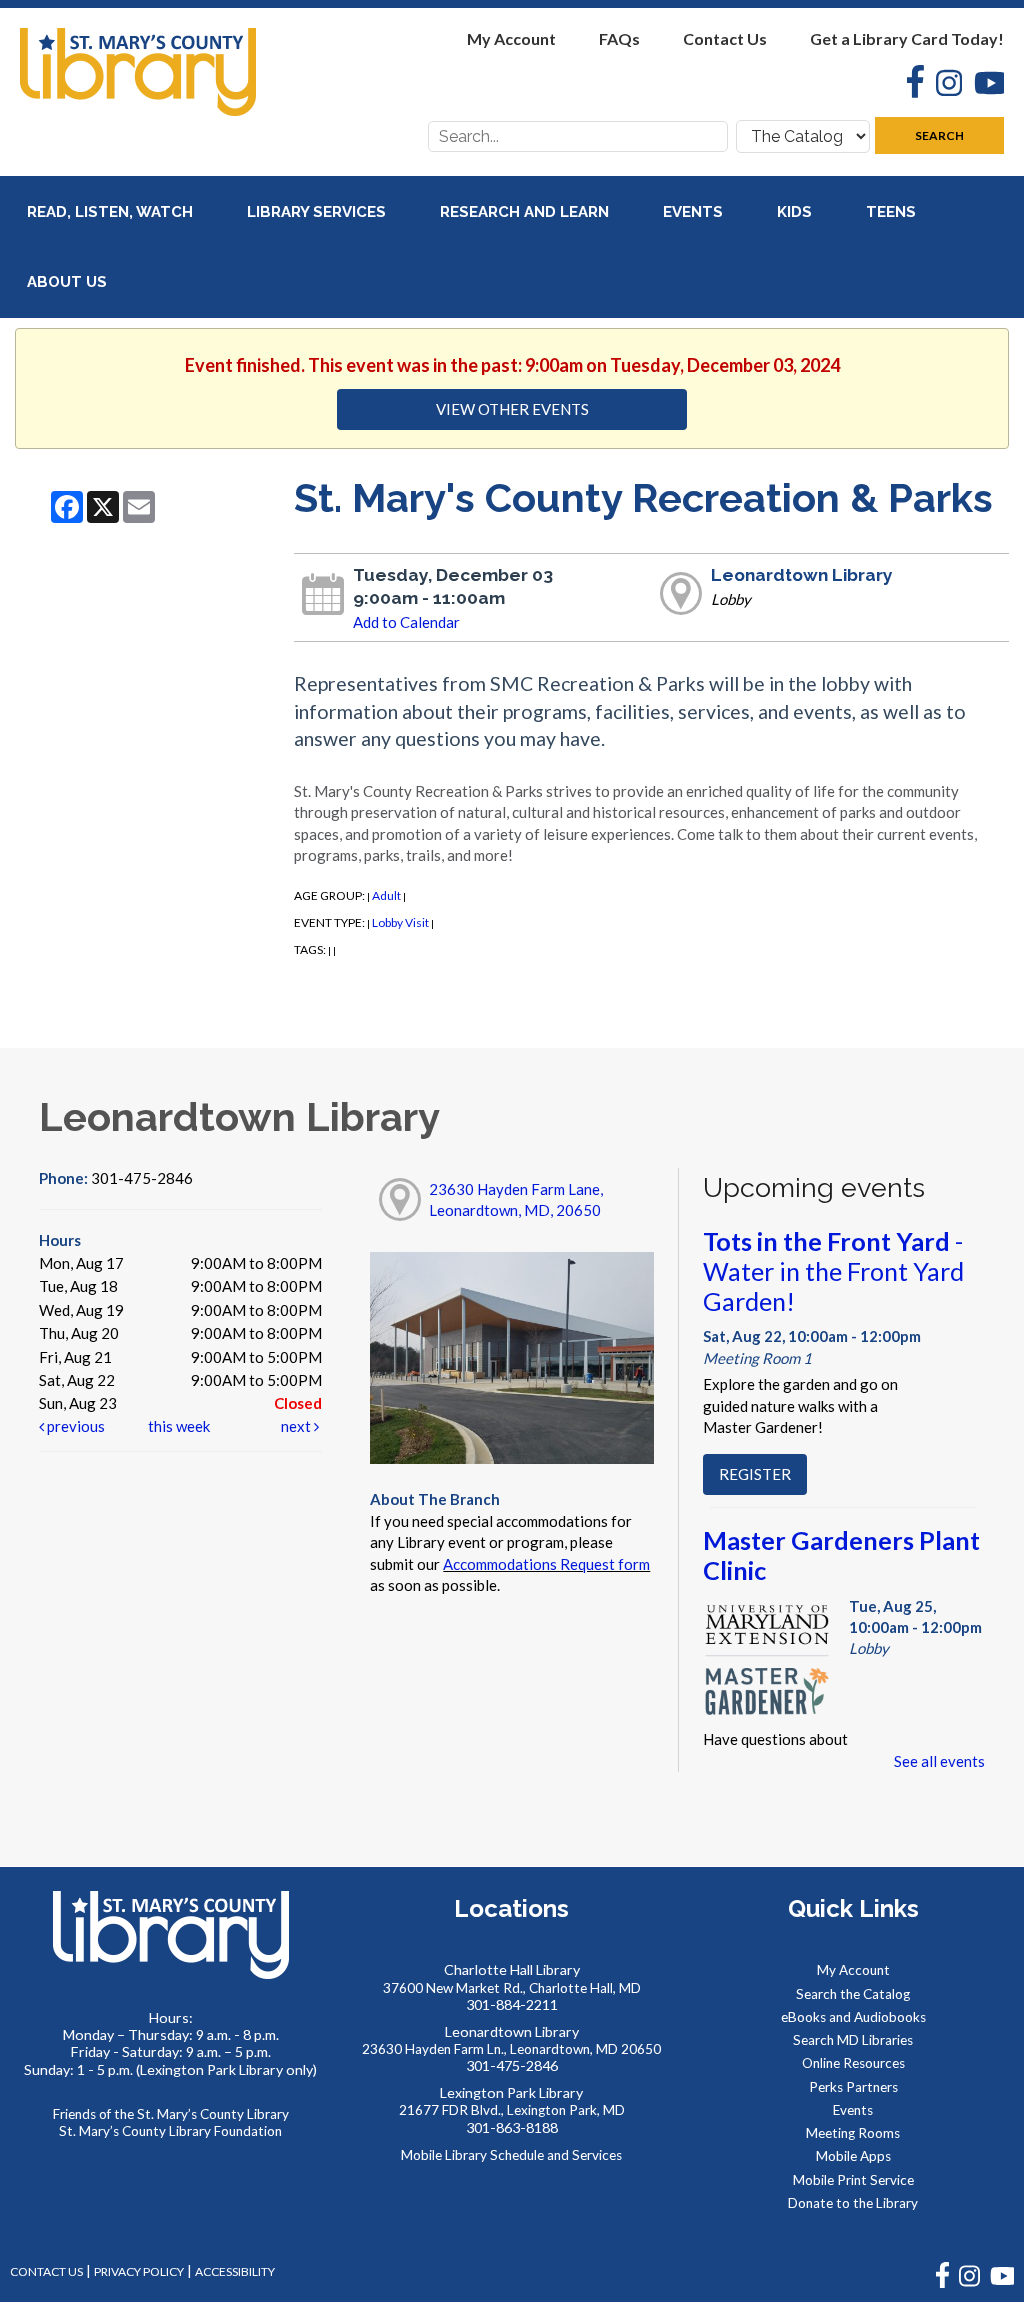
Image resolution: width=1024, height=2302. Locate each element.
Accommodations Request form (546, 1564)
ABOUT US (69, 282)
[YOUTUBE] (1002, 2283)
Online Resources (853, 2063)
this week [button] (179, 1426)
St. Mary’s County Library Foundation (170, 2131)
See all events (939, 1761)
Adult (386, 895)
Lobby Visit (400, 922)
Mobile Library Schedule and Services (511, 2155)
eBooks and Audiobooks (853, 2017)
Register (755, 1474)
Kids (796, 212)
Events (695, 212)
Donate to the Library (853, 2203)
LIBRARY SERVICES (318, 212)
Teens (893, 212)
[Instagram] (943, 85)
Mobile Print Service (853, 2180)
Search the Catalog (853, 1994)
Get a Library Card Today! (907, 38)
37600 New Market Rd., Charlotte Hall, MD (512, 1988)
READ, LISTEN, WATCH (112, 212)
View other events (512, 409)
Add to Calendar (406, 622)
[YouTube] (983, 85)
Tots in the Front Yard (833, 1271)
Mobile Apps (853, 2156)
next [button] (297, 1426)
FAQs (619, 38)
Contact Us (725, 38)
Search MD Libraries (853, 2040)
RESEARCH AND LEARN (526, 212)
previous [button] (74, 1426)
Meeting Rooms (853, 2133)
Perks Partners (853, 2087)
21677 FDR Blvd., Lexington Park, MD (512, 2110)
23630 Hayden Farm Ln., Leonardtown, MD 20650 (511, 2049)
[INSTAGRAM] (969, 2283)
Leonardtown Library (802, 575)
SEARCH (939, 135)
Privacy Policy (139, 2271)
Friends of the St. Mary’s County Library (171, 2114)
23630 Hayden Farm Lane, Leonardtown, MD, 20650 (516, 1199)
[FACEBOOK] (943, 2283)
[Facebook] (909, 84)
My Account (511, 38)
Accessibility (235, 2271)
